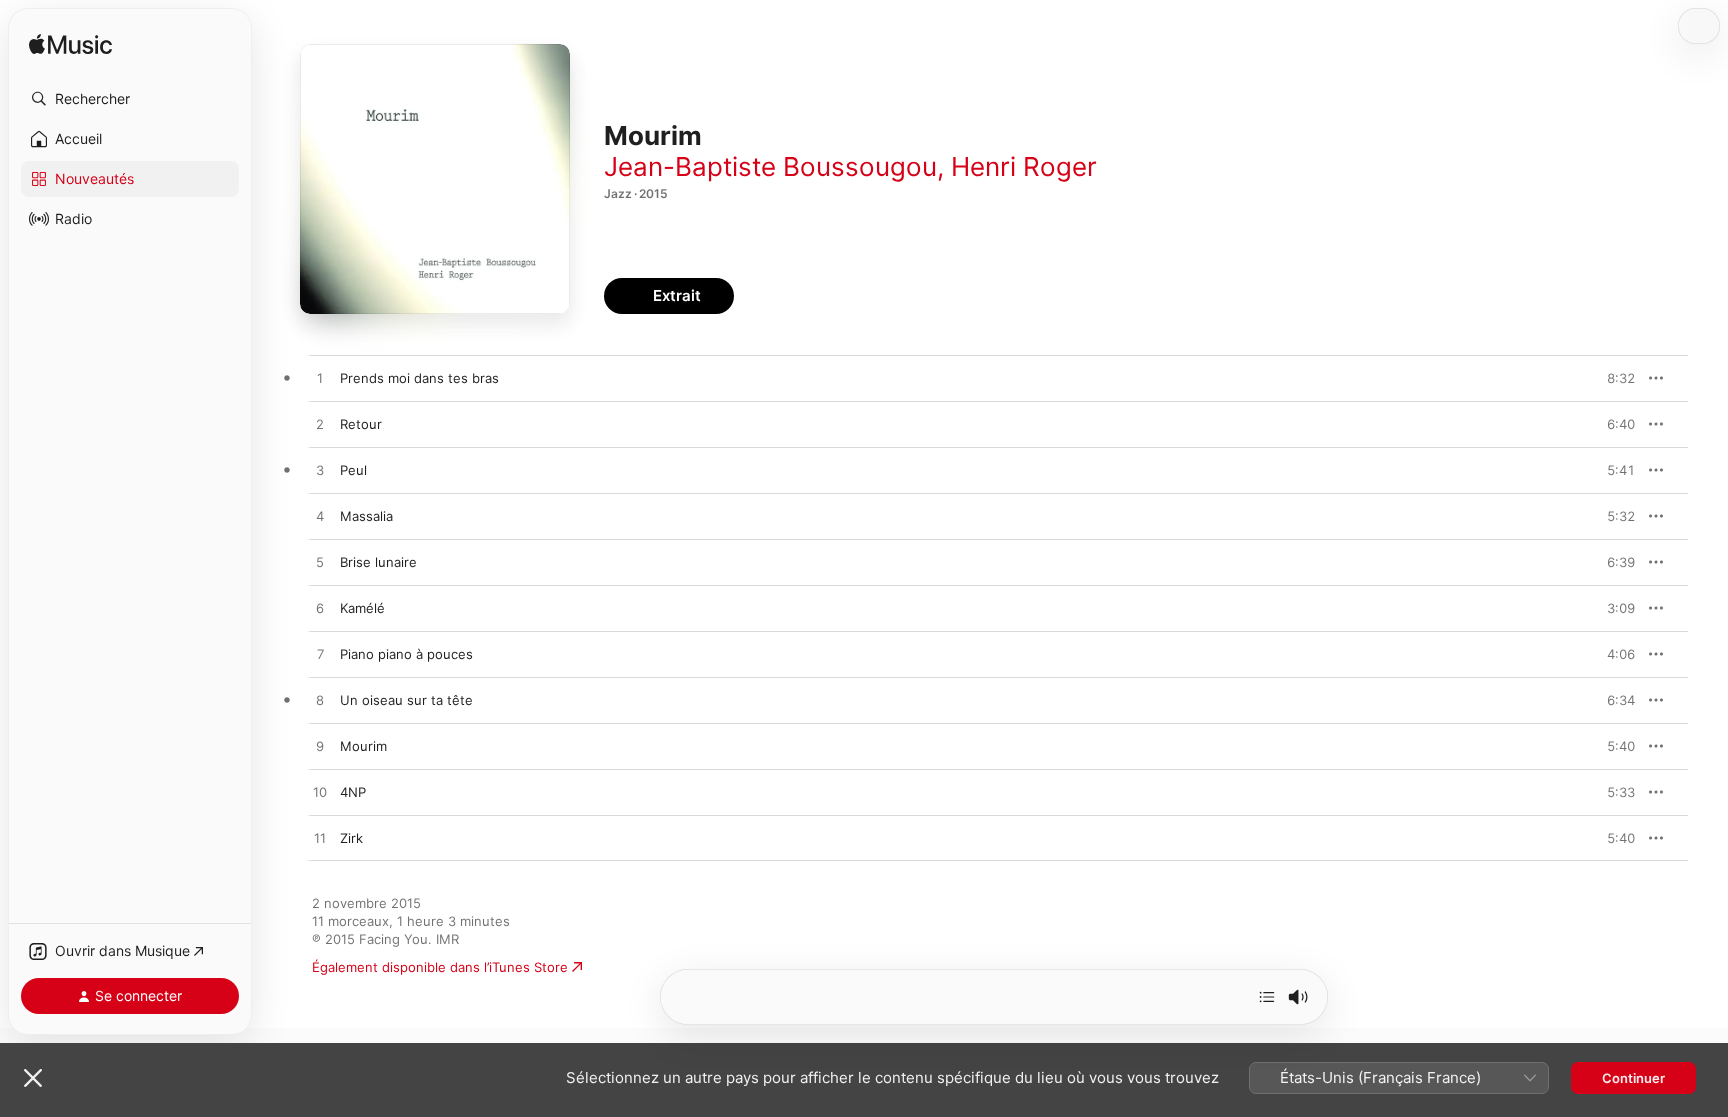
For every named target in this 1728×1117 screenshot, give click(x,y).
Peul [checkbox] (353, 470)
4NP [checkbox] (353, 792)
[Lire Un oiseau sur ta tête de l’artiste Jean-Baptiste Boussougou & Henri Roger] (320, 701)
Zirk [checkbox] (351, 838)
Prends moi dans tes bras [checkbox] (419, 378)
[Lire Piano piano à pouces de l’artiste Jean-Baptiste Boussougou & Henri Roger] (320, 655)
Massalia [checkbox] (366, 516)
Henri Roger (1024, 166)
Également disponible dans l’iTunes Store (440, 967)
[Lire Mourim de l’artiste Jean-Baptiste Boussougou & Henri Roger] (320, 747)
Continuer (1633, 1078)
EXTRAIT (1613, 378)
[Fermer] (33, 1078)
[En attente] (1267, 997)
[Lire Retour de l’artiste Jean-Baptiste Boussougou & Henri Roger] (320, 425)
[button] (130, 99)
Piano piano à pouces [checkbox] (406, 654)
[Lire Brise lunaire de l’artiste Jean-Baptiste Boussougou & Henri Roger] (320, 563)
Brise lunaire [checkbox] (378, 562)
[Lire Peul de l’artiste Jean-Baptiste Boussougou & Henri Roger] (320, 471)
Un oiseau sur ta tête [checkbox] (406, 700)
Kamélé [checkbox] (362, 608)
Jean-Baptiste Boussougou (770, 166)
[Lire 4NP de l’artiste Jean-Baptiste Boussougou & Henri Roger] (320, 793)
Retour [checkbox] (361, 424)
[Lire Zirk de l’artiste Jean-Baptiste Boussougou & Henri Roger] (320, 839)
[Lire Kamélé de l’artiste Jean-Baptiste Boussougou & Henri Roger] (320, 609)
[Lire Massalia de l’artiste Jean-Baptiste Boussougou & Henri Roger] (320, 517)
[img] (70, 45)
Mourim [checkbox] (363, 746)
